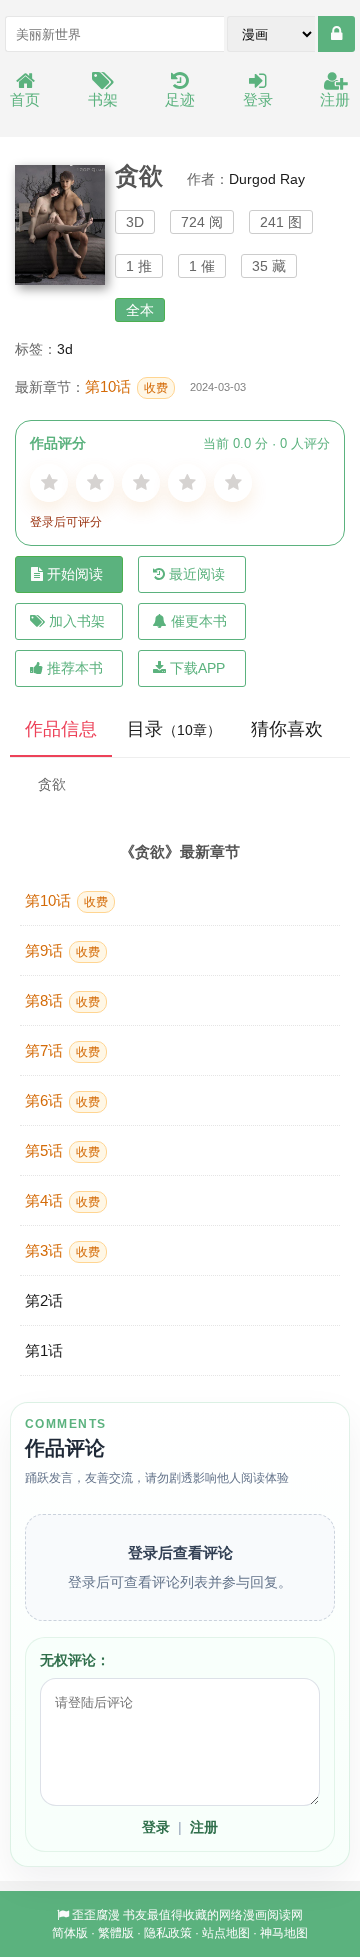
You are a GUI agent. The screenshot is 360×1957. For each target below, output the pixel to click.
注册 (335, 99)
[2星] (95, 483)
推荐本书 (75, 668)
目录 (174, 729)
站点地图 (226, 1933)
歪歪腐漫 (96, 1915)
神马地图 (284, 1933)
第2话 (44, 1300)
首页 (25, 99)
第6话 (62, 1100)
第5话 (62, 1150)
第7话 (62, 1050)
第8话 (62, 1000)
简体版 (70, 1933)
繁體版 (116, 1933)
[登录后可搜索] (336, 34)
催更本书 (199, 621)
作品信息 (61, 729)
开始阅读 (75, 574)
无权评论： (75, 1660)
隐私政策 (168, 1933)
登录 (258, 99)
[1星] (49, 483)
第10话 (126, 386)
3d (65, 349)
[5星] (233, 483)
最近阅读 (197, 574)
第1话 (44, 1350)
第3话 (62, 1250)
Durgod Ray (267, 179)
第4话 (62, 1200)
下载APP (197, 668)
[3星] (141, 483)
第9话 (62, 950)
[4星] (187, 483)
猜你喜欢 (287, 729)
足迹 (180, 99)
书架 (103, 99)
